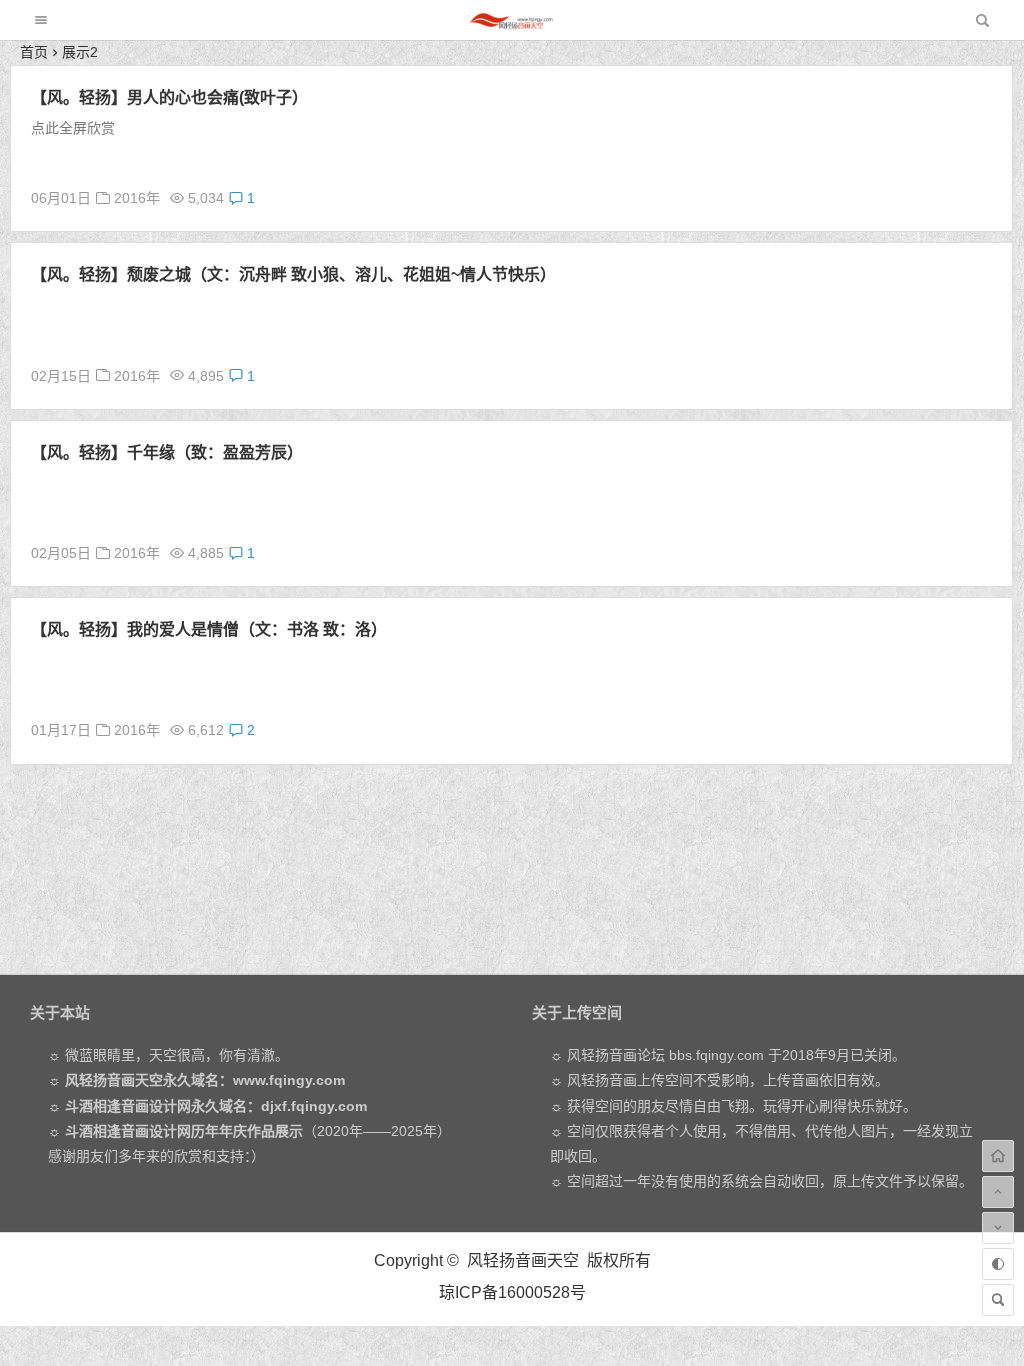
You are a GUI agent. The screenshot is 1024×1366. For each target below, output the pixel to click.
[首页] (998, 1156)
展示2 (80, 52)
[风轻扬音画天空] (511, 25)
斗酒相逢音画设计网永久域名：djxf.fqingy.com (216, 1106)
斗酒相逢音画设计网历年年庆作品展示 (184, 1131)
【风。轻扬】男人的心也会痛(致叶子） (169, 97)
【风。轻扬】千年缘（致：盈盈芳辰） (167, 452)
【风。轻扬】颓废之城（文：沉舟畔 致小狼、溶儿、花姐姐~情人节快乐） (293, 274)
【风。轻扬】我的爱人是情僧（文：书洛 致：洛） (209, 629)
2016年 (137, 198)
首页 (34, 52)
